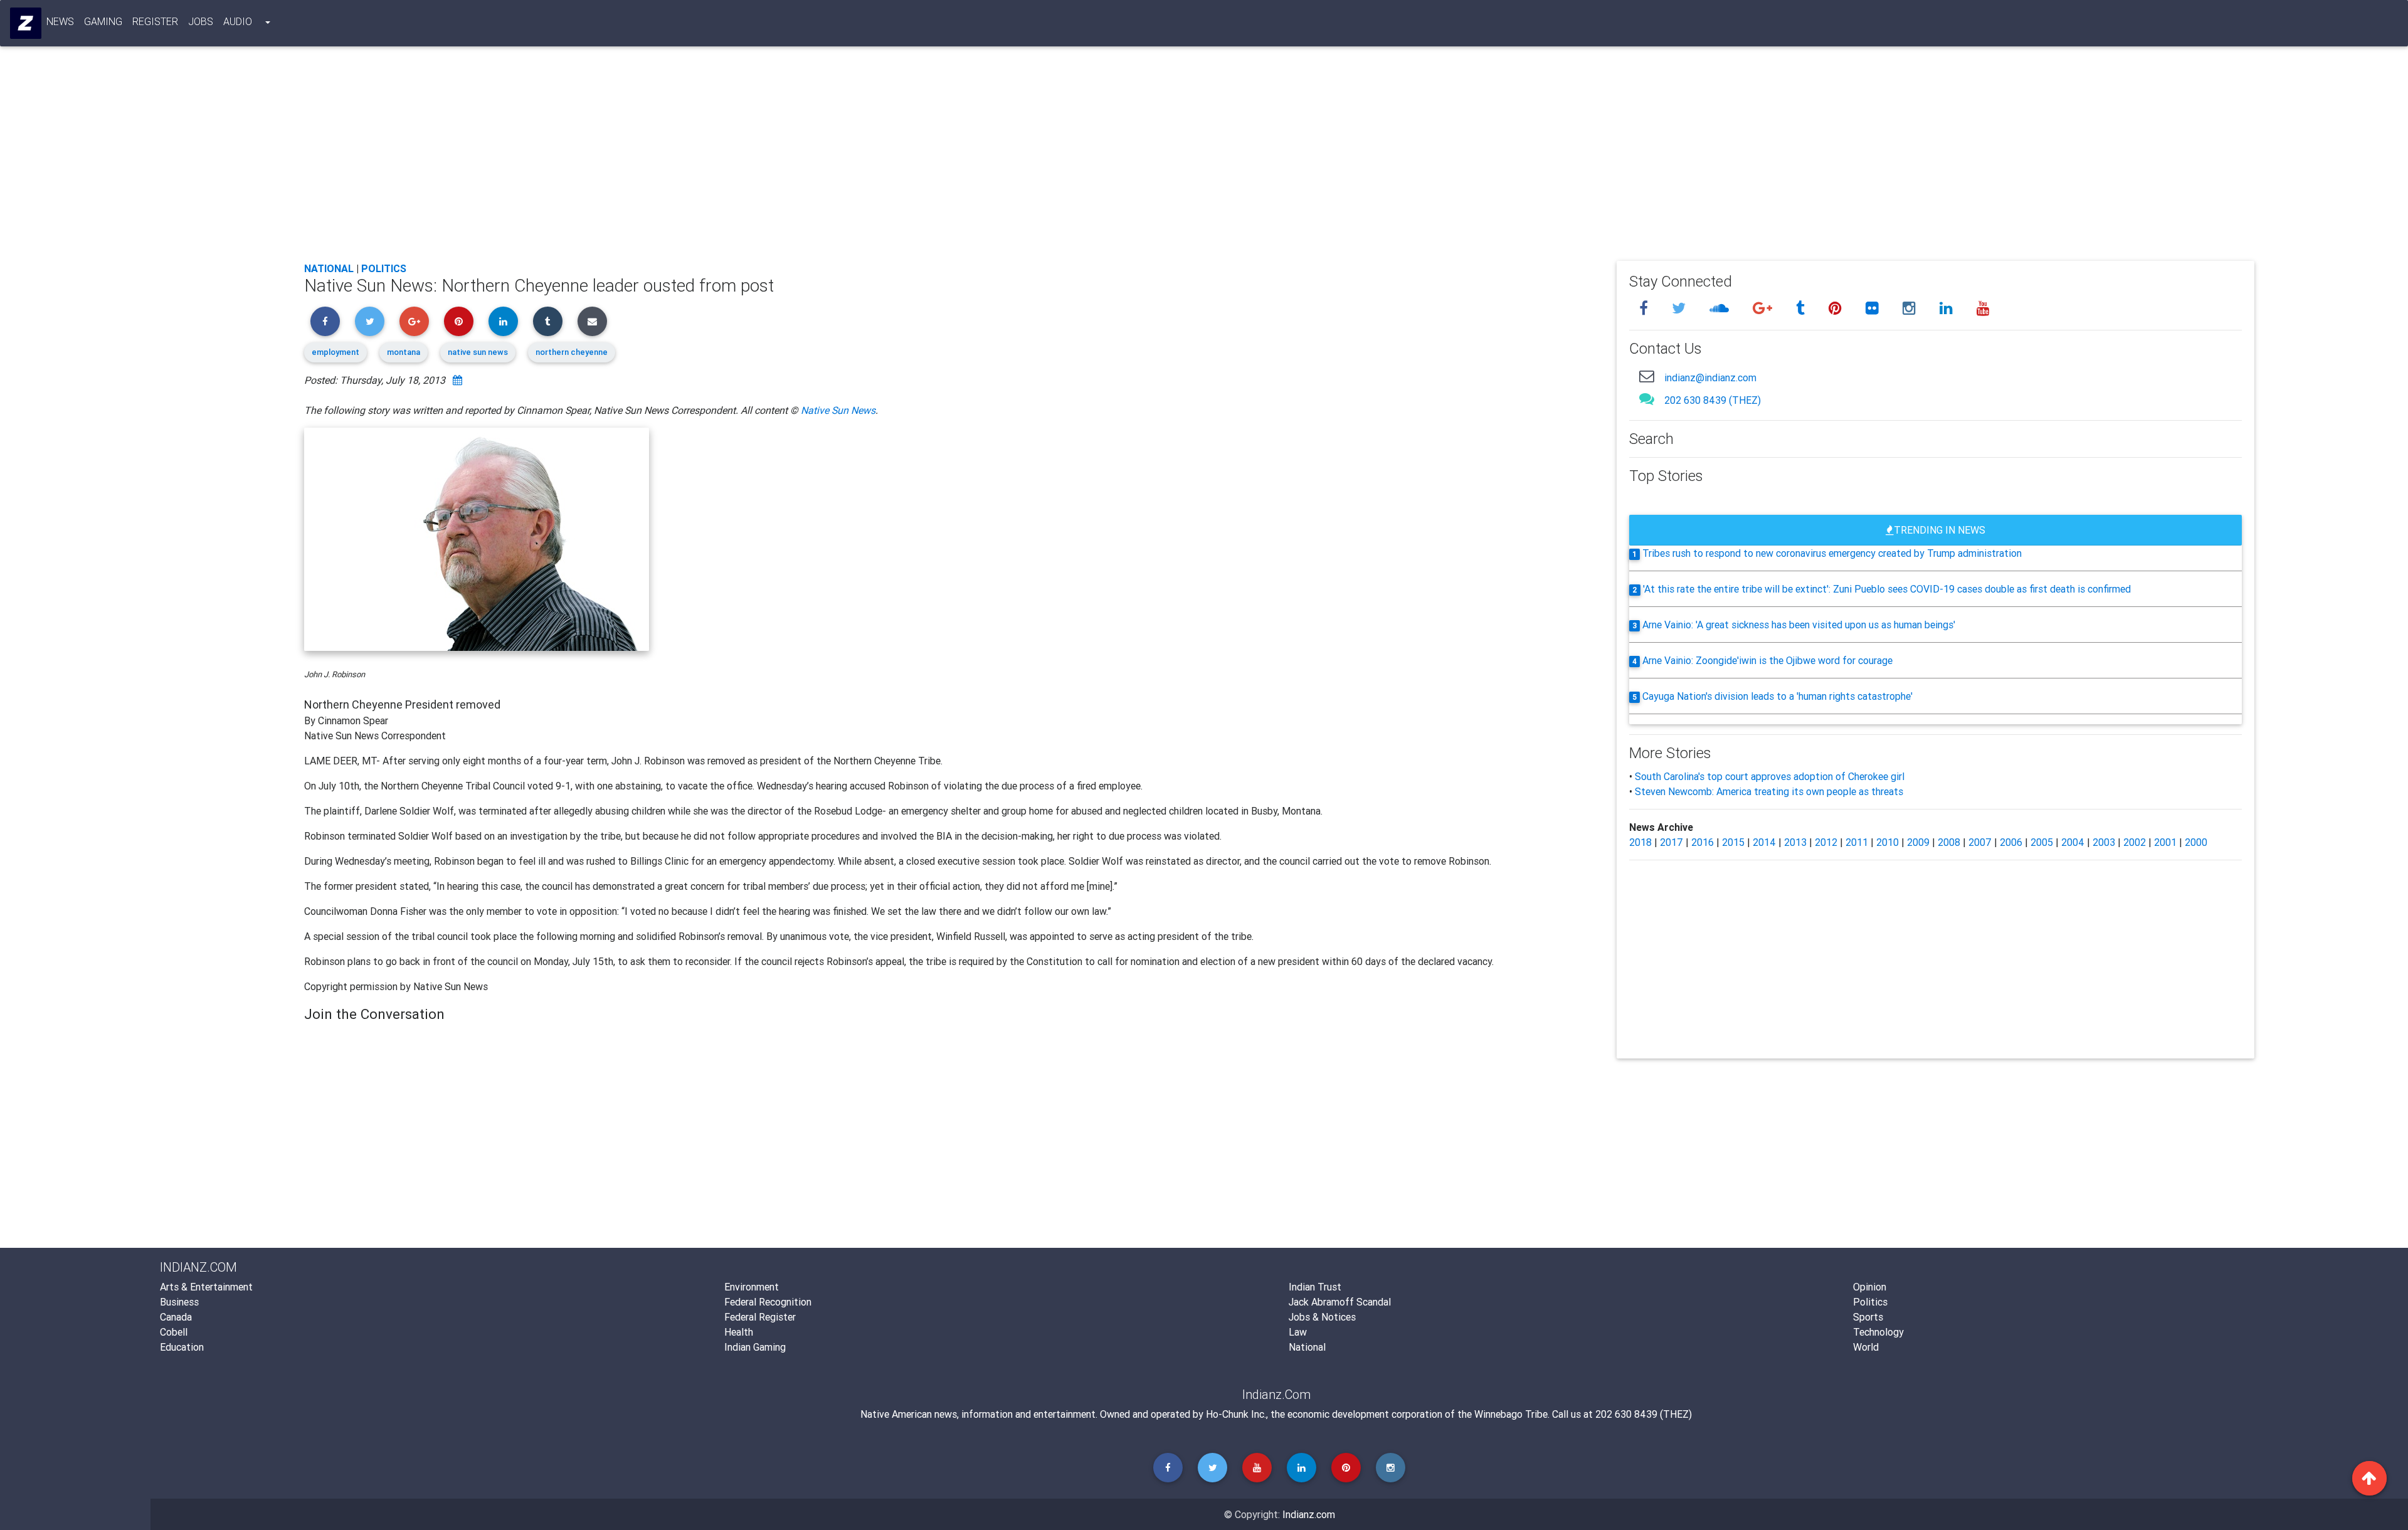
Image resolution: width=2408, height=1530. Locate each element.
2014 (1764, 842)
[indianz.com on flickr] (1874, 308)
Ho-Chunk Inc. (1236, 1414)
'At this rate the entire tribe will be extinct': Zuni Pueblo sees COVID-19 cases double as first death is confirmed (1887, 589)
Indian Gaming (755, 1347)
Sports (1868, 1317)
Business (179, 1302)
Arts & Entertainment (206, 1287)
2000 (2196, 842)
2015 (1733, 842)
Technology (1878, 1332)
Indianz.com (1309, 1514)
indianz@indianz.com (1710, 377)
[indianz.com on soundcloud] (1721, 308)
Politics (384, 268)
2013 (1795, 842)
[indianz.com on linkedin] (1948, 308)
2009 (1918, 842)
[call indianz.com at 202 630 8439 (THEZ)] (1647, 398)
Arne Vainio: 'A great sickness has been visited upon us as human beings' (1799, 625)
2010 (1888, 842)
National (329, 268)
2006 (2011, 842)
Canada (176, 1317)
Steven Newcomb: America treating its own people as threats (1769, 791)
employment (335, 352)
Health (739, 1332)
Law (1298, 1332)
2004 (2073, 842)
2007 (1980, 842)
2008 (1949, 842)
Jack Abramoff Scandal (1340, 1302)
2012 (1826, 842)
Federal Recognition (768, 1302)
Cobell (174, 1332)
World (1866, 1347)
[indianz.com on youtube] (1983, 308)
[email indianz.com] (1647, 376)
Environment (752, 1287)
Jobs (201, 21)
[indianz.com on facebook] (1645, 308)
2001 (2165, 842)
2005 (2042, 842)
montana (404, 352)
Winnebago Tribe (1511, 1414)
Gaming (103, 21)
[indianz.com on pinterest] (1837, 308)
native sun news (478, 352)
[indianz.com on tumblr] (1802, 308)
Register (155, 21)
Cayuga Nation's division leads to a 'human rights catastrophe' (1777, 696)
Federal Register (760, 1317)
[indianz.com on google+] (1764, 308)
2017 (1671, 842)
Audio (238, 21)
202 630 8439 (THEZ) (1713, 400)
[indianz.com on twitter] (1681, 308)
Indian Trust (1315, 1287)
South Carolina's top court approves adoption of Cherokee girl (1770, 776)
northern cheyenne (572, 352)
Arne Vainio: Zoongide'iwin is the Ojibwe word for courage (1767, 660)
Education (182, 1347)
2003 (2104, 842)
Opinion (1870, 1287)
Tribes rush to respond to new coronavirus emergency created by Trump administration (1832, 553)
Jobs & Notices (1322, 1317)
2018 (1640, 842)
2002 (2135, 842)
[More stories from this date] (457, 380)
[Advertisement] (680, 158)
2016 (1703, 842)
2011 (1857, 842)
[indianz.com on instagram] (1911, 308)
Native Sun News (838, 410)
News (60, 21)
